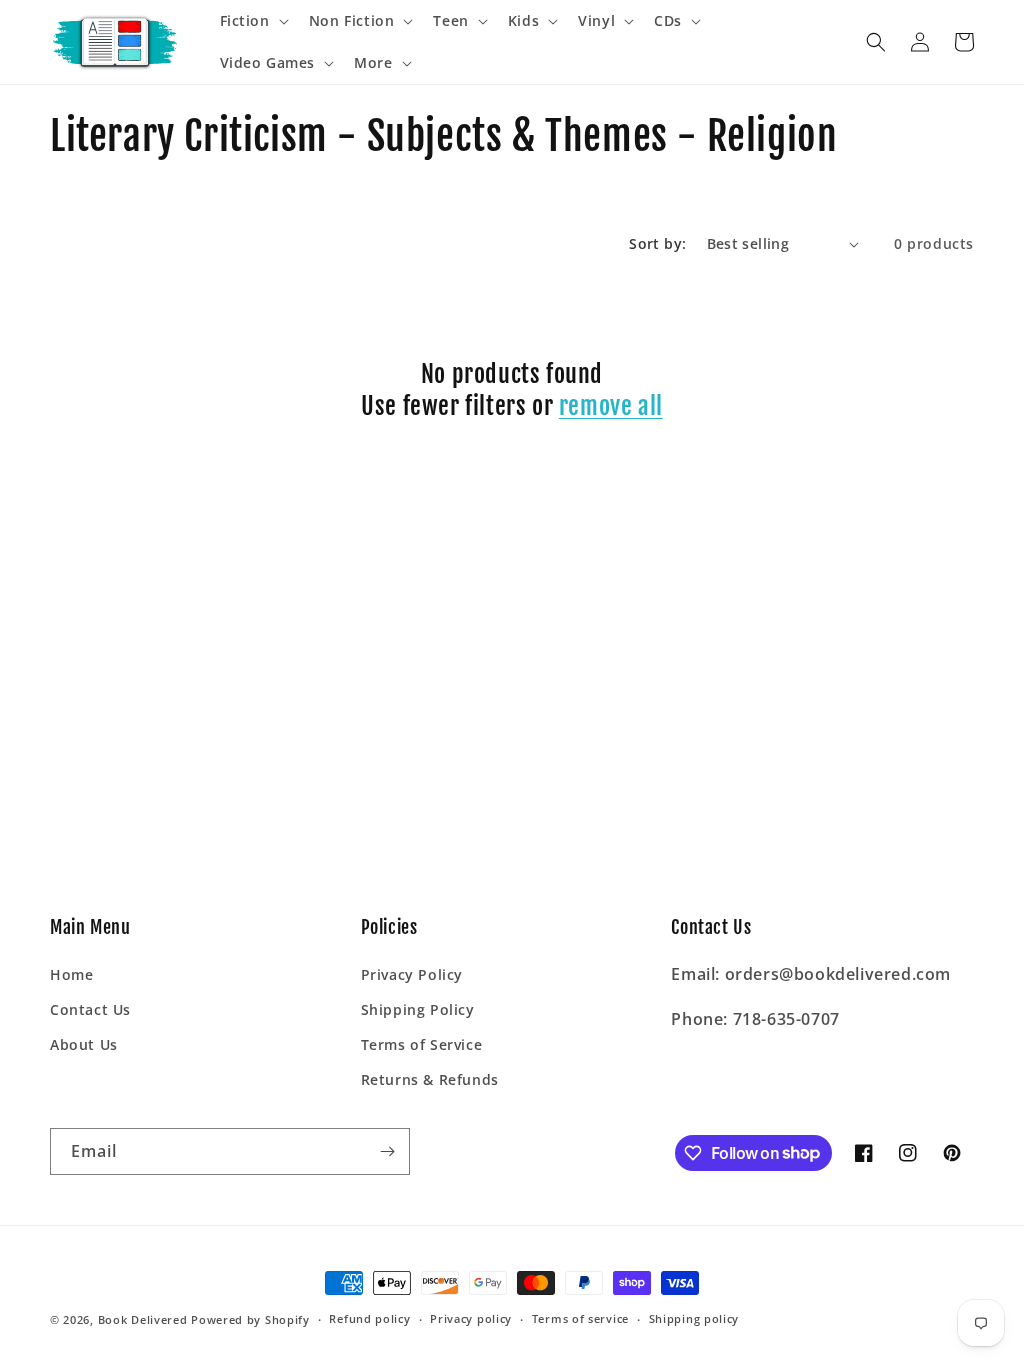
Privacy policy (471, 1318)
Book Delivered (143, 1319)
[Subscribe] (387, 1151)
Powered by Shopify (250, 1319)
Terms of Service (422, 1044)
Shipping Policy (418, 1009)
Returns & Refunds (430, 1079)
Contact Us (90, 1009)
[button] (252, 21)
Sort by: (657, 243)
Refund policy (369, 1318)
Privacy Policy (412, 974)
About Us (84, 1044)
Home (71, 974)
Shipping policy (694, 1318)
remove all (611, 406)
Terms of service (580, 1318)
